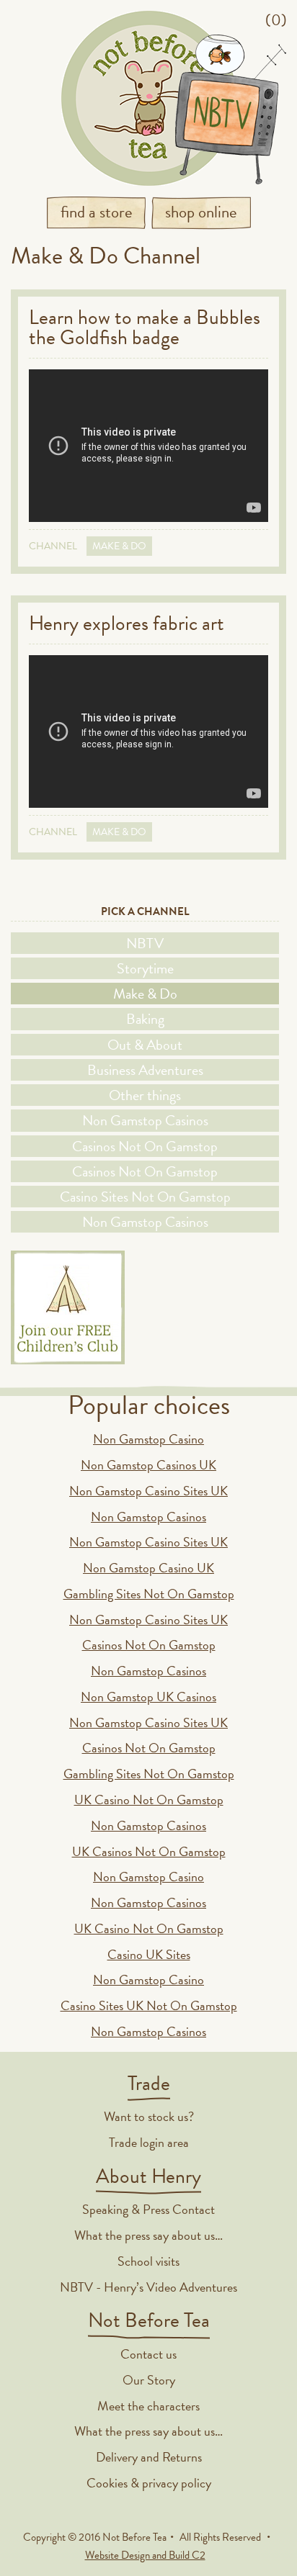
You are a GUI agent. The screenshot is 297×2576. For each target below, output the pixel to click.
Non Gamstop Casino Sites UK (148, 1491)
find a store (97, 212)
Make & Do (119, 546)
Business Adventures (145, 1070)
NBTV (145, 943)
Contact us (148, 2354)
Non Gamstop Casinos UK (148, 1465)
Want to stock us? (149, 2116)
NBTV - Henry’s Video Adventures (148, 2287)
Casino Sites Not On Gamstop (145, 1197)
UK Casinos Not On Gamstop (149, 1851)
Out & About (145, 1045)
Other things (145, 1095)
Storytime (145, 968)
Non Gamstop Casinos (145, 1120)
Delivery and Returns (149, 2457)
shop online (201, 212)
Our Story (149, 2380)
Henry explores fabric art (127, 623)
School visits (148, 2261)
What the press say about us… (148, 2235)
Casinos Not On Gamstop (145, 1146)
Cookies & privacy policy (149, 2483)
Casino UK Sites (149, 1954)
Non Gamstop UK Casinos (148, 1697)
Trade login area (149, 2142)
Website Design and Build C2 (145, 2555)
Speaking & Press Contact (148, 2209)
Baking (145, 1019)
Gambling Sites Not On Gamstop (149, 1594)
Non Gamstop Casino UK (148, 1568)
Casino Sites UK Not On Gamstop (149, 2005)
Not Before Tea (149, 98)
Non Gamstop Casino (148, 1439)
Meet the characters (148, 2406)
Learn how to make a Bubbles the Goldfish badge (145, 327)
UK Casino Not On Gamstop (149, 1800)
